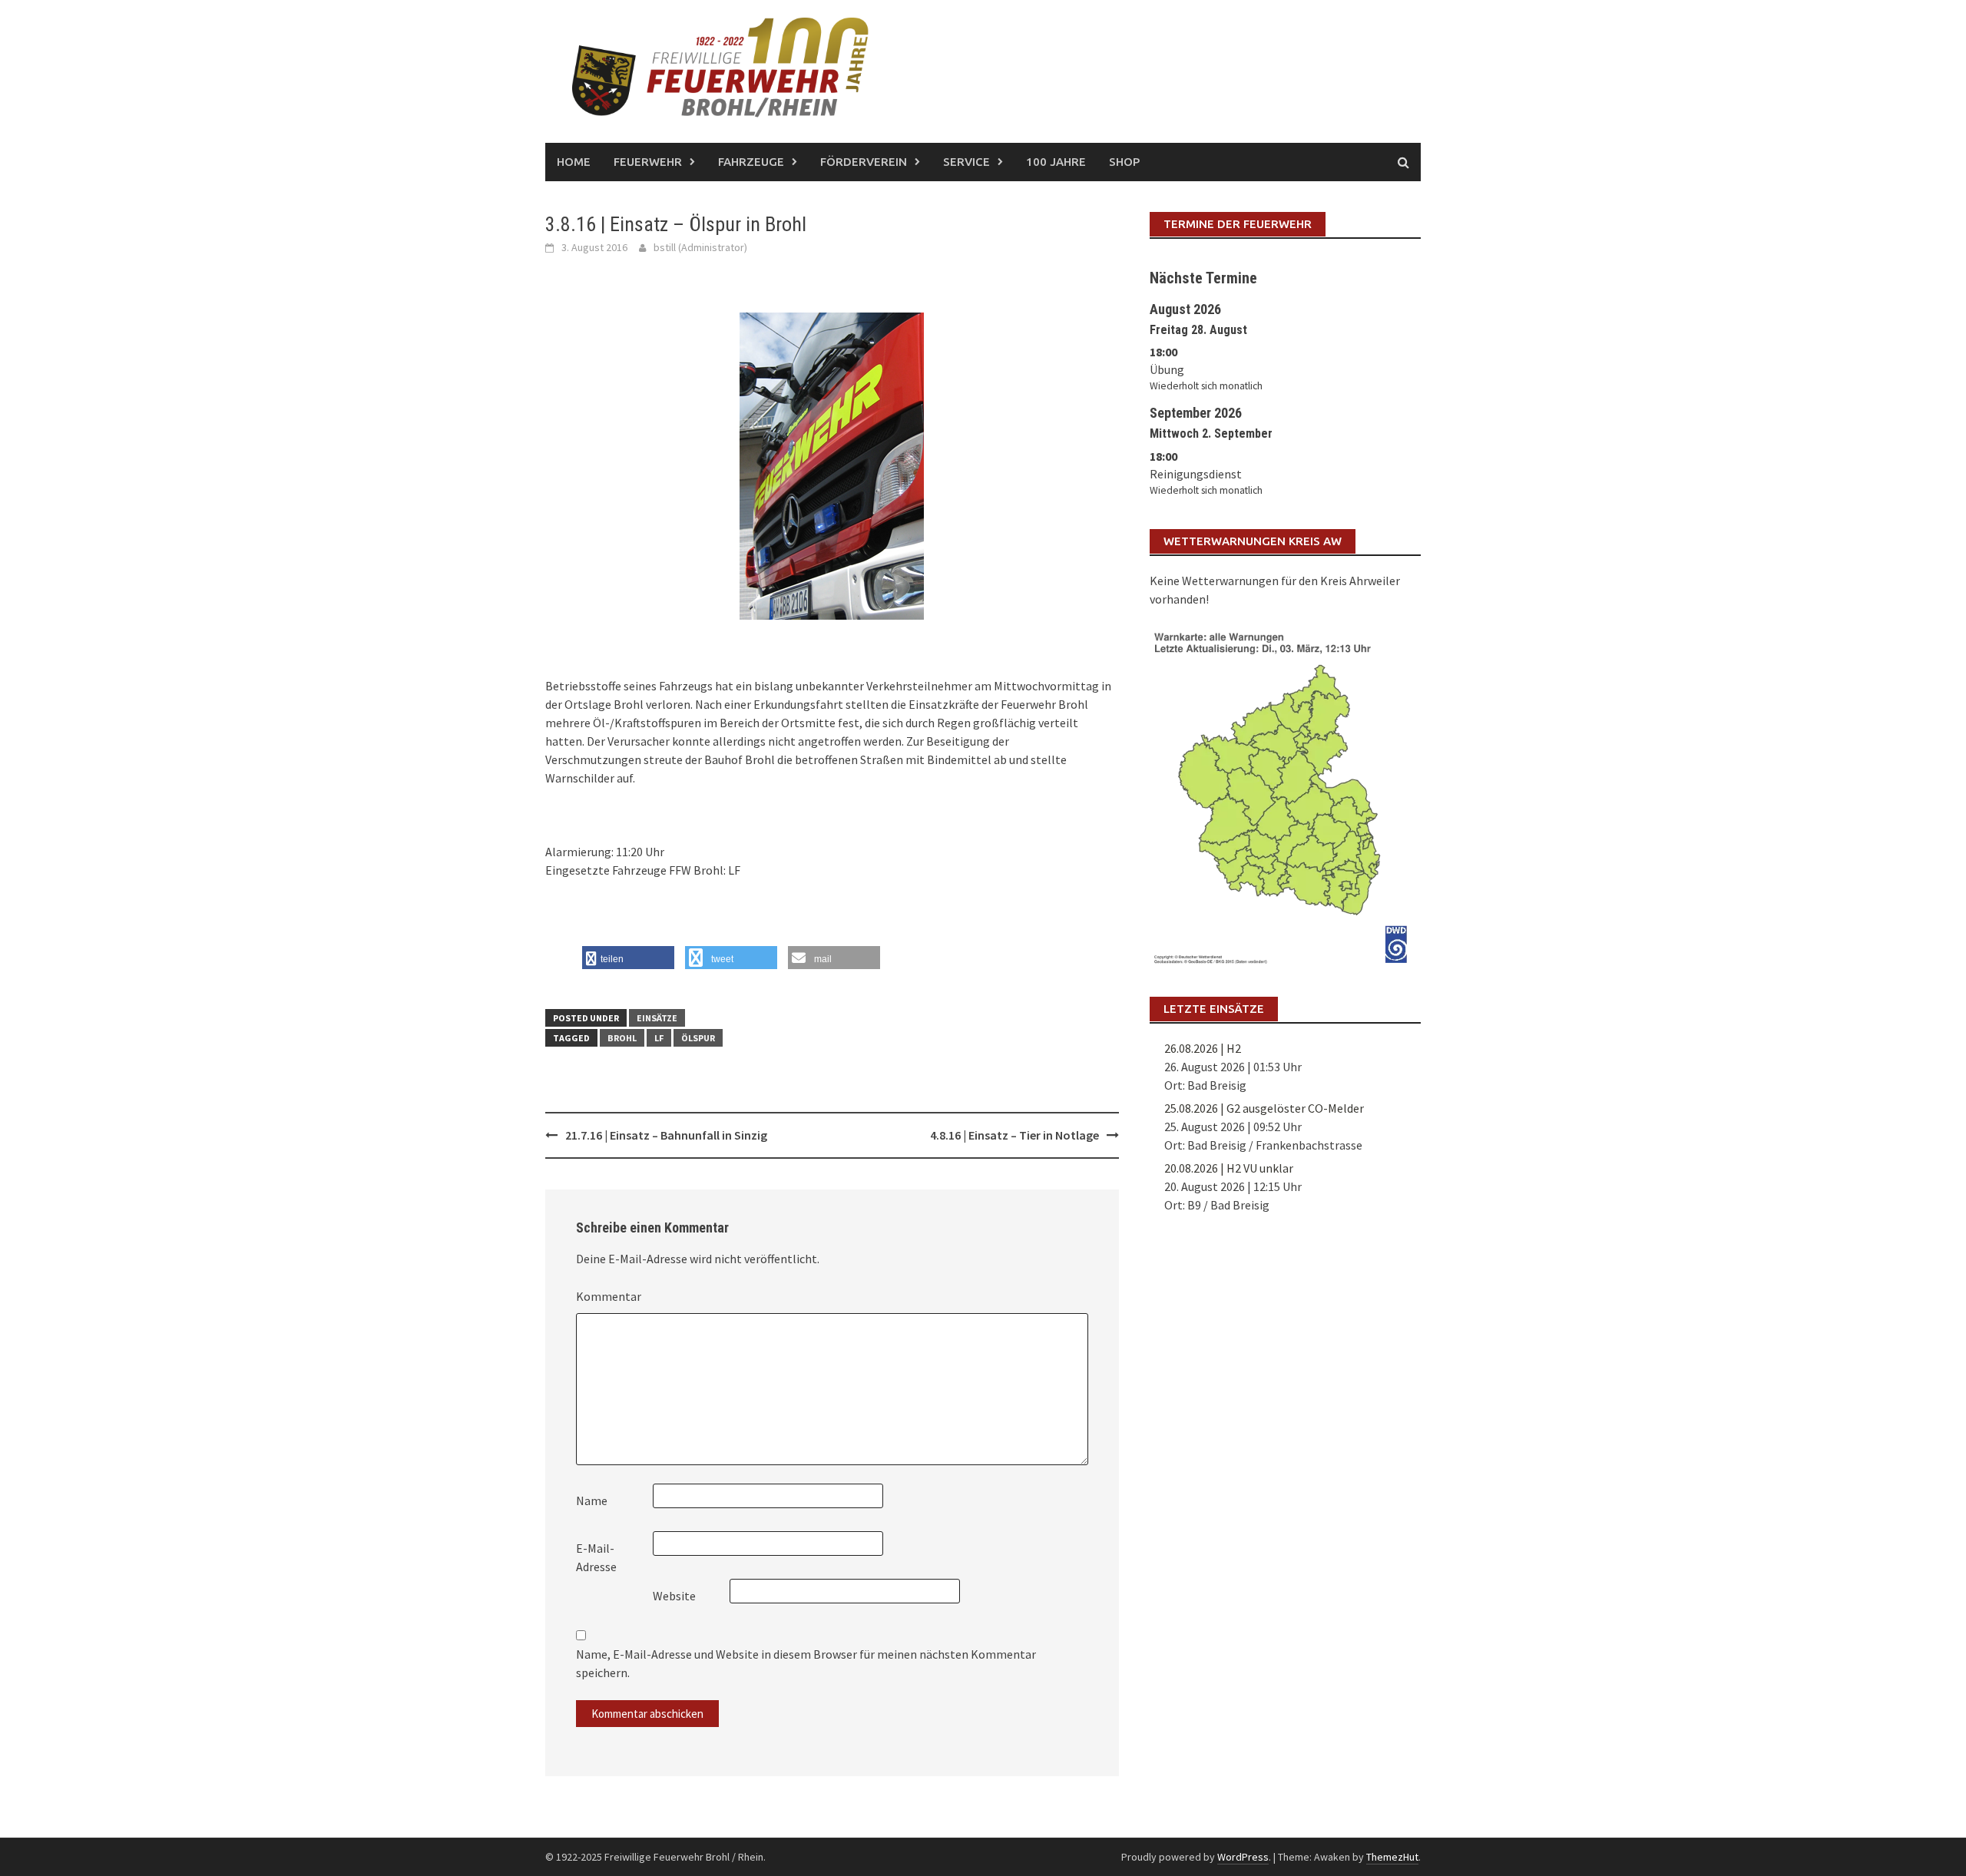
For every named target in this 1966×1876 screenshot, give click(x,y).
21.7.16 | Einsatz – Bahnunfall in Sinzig (666, 1135)
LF (659, 1038)
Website (674, 1596)
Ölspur (698, 1038)
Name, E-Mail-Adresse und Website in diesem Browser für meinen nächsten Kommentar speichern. (806, 1663)
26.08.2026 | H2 (1203, 1048)
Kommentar (609, 1296)
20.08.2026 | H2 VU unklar (1229, 1168)
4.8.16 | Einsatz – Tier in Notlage (1014, 1135)
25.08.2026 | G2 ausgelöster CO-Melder (1264, 1108)
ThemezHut (1392, 1857)
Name (592, 1500)
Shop (1124, 162)
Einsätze (657, 1018)
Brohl (622, 1038)
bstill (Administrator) (700, 247)
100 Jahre (1056, 162)
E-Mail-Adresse (596, 1557)
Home (574, 162)
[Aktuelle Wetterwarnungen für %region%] (1285, 795)
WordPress (1243, 1857)
